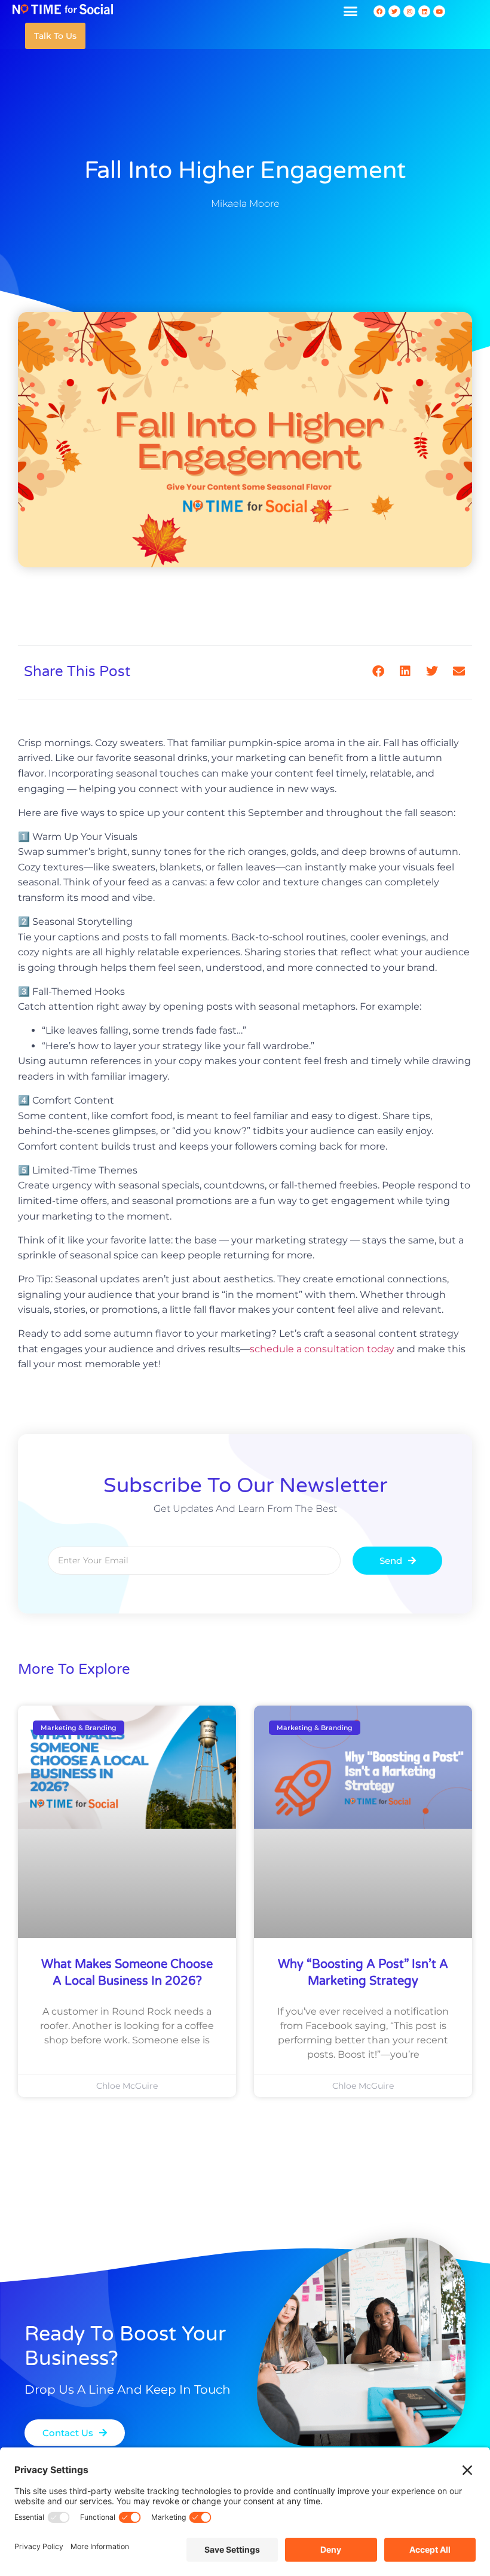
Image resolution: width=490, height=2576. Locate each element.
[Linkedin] (424, 11)
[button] (351, 11)
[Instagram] (409, 11)
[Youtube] (439, 11)
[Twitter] (394, 11)
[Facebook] (379, 11)
